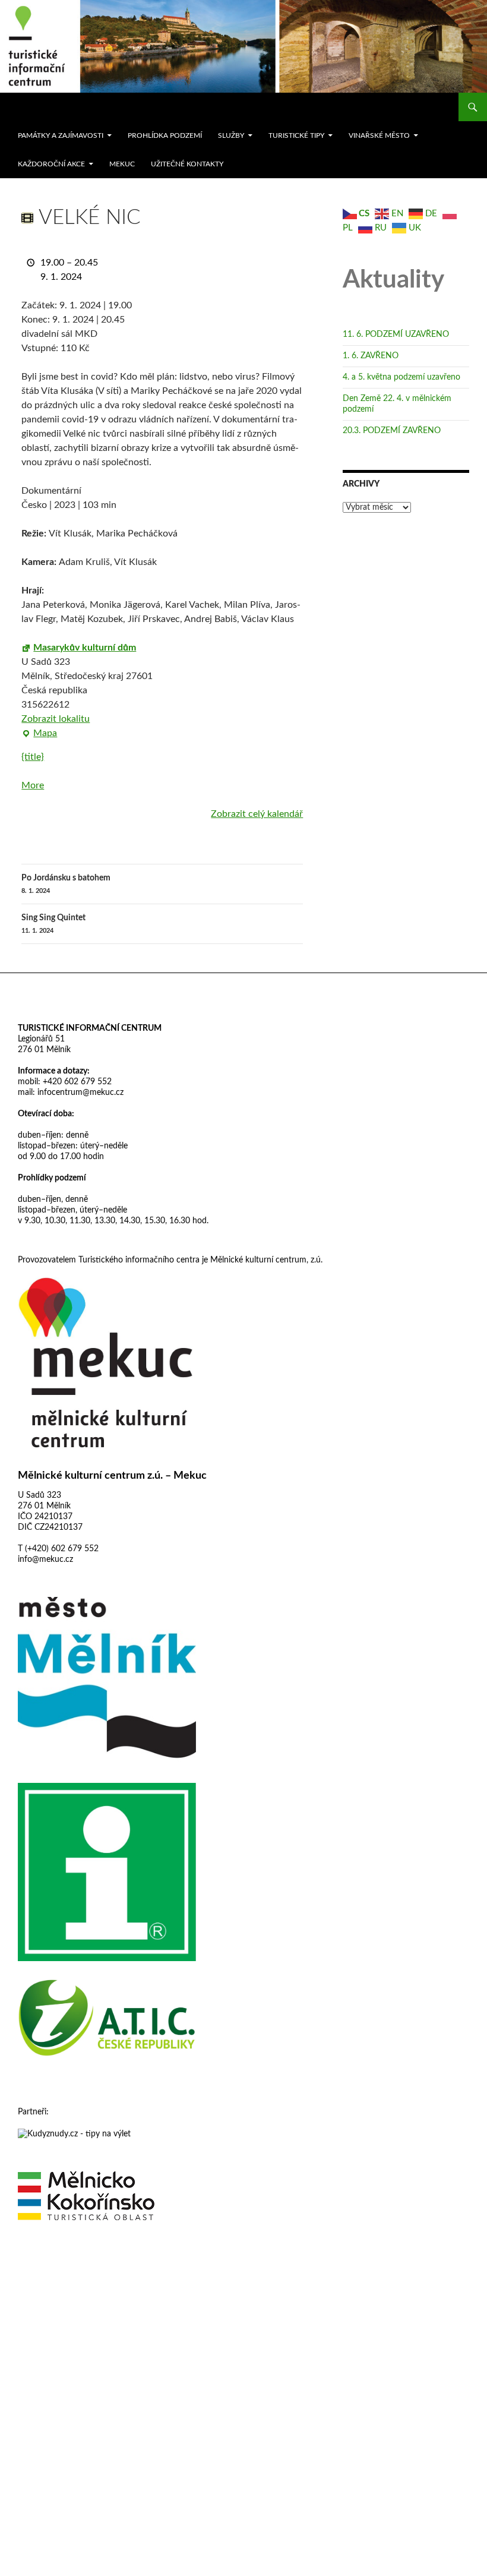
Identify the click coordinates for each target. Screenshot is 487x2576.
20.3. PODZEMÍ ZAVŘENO (392, 431)
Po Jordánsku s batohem (66, 884)
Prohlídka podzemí (165, 135)
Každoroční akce (51, 164)
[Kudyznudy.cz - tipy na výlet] (74, 2133)
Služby (231, 135)
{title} (33, 757)
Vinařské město (379, 135)
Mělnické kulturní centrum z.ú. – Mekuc (112, 1476)
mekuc (122, 164)
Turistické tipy (296, 135)
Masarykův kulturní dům (85, 648)
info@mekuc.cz (45, 1560)
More (33, 785)
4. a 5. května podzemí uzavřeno (401, 377)
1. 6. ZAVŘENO (371, 356)
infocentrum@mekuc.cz (79, 1093)
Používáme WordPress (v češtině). (69, 2264)
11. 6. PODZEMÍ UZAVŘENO (396, 334)
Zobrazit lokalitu (56, 719)
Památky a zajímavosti (61, 135)
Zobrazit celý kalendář (257, 814)
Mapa (39, 734)
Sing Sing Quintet (53, 924)
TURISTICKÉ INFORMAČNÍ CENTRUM (90, 1028)
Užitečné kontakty (187, 164)
